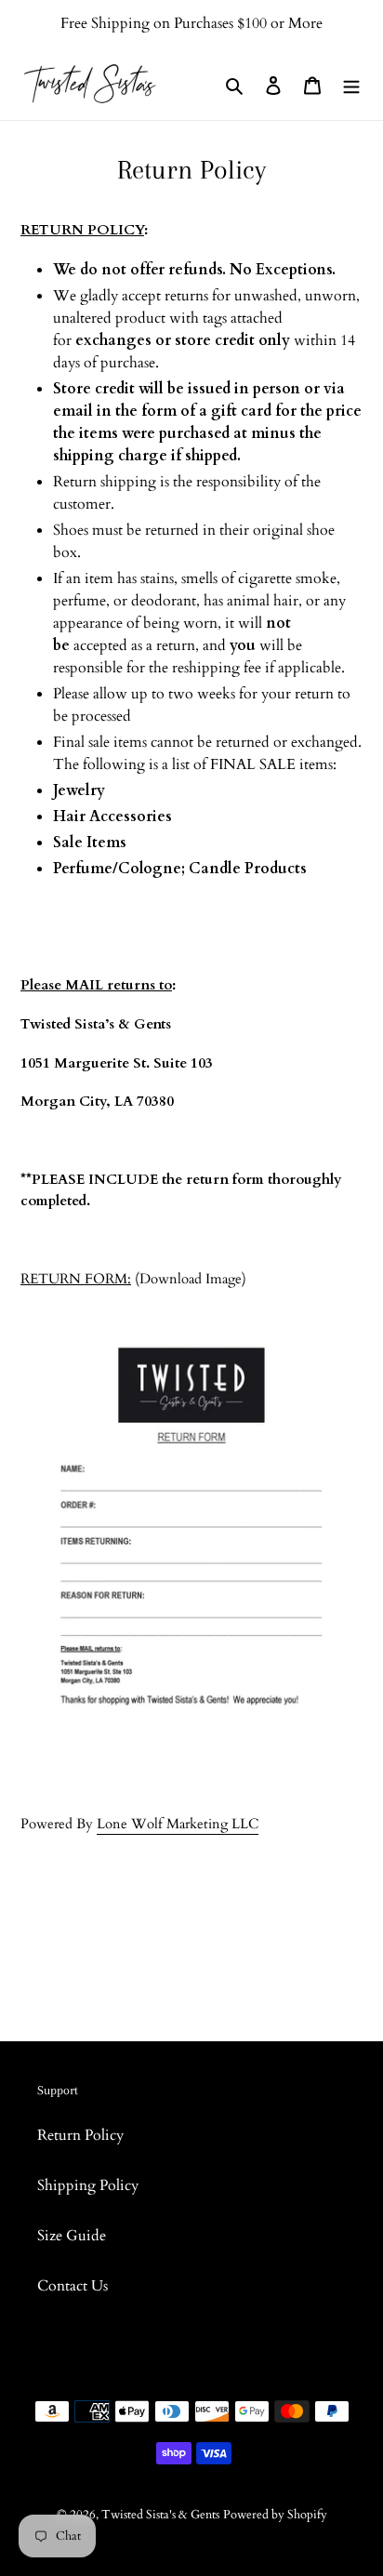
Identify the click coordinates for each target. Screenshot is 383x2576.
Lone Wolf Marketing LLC (178, 1824)
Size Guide (72, 2236)
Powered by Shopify (275, 2515)
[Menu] (351, 84)
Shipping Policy (88, 2185)
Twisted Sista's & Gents (160, 2515)
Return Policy (80, 2135)
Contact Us (73, 2286)
